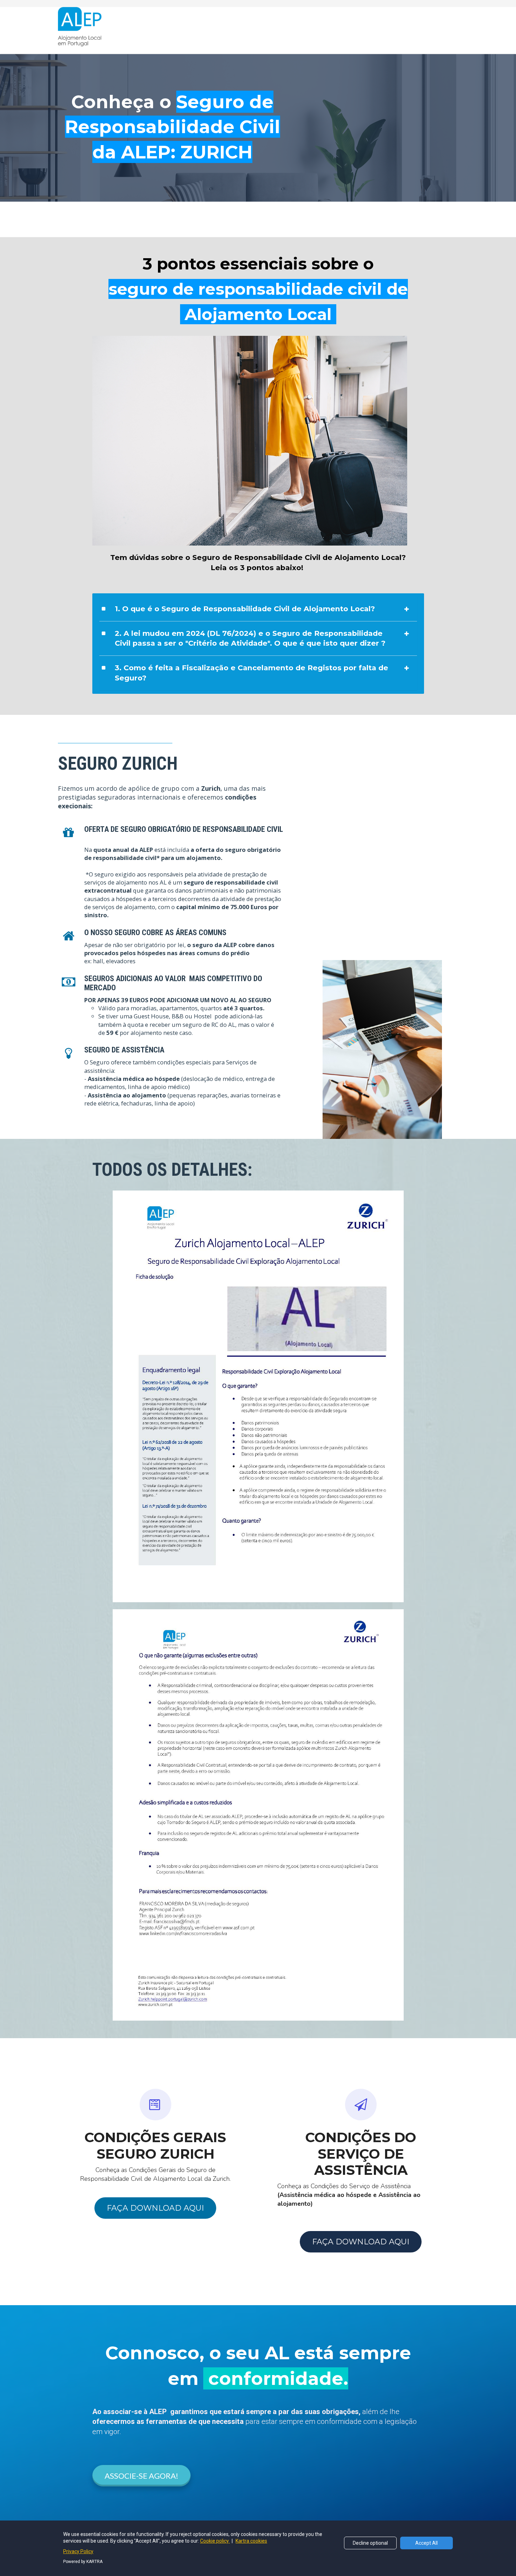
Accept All (426, 2543)
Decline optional (370, 2543)
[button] (406, 609)
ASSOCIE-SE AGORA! (141, 2476)
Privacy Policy (78, 2551)
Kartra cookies (251, 2541)
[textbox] (186, 1083)
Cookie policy (215, 2541)
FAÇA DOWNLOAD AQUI (155, 2208)
